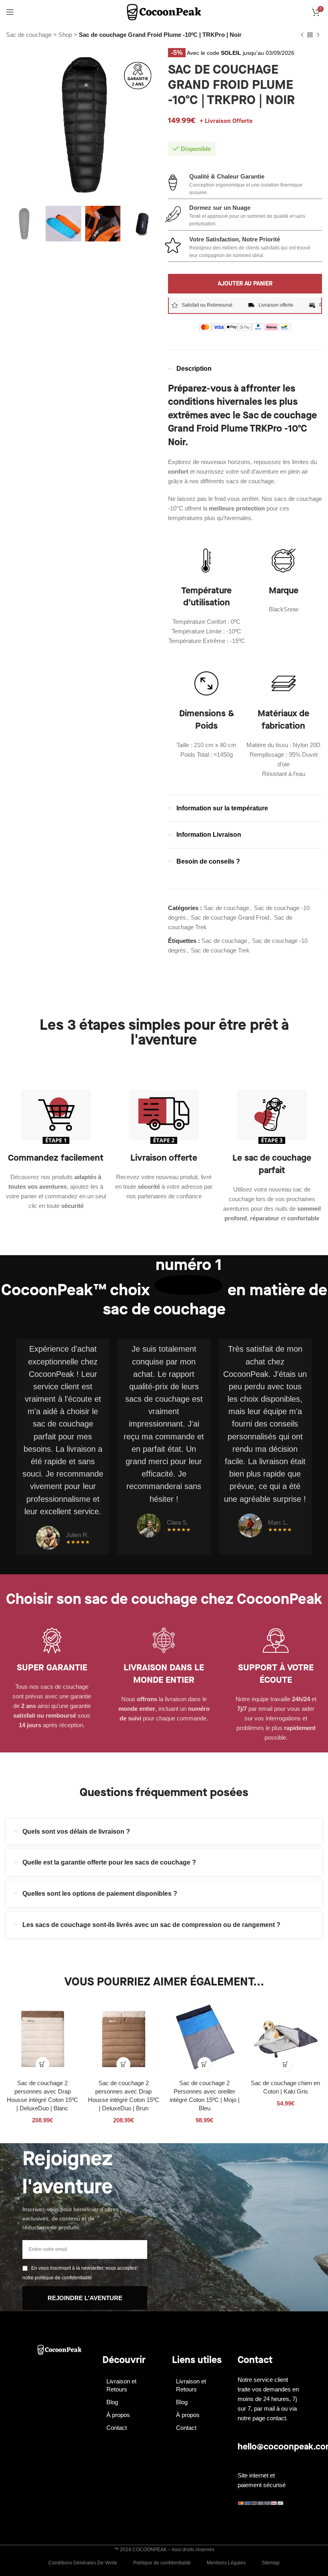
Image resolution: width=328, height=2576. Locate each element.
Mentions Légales (226, 2563)
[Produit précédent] (302, 35)
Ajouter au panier (245, 283)
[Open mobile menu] (10, 12)
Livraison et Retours (121, 2385)
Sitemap (271, 2563)
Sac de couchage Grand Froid (230, 917)
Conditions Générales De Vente (83, 2563)
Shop (65, 35)
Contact (117, 2428)
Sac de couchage (29, 35)
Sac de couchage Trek (220, 950)
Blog (112, 2402)
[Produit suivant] (318, 35)
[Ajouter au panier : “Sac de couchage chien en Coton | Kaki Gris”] (285, 2064)
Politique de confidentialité (162, 2563)
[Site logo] (164, 11)
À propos (118, 2415)
